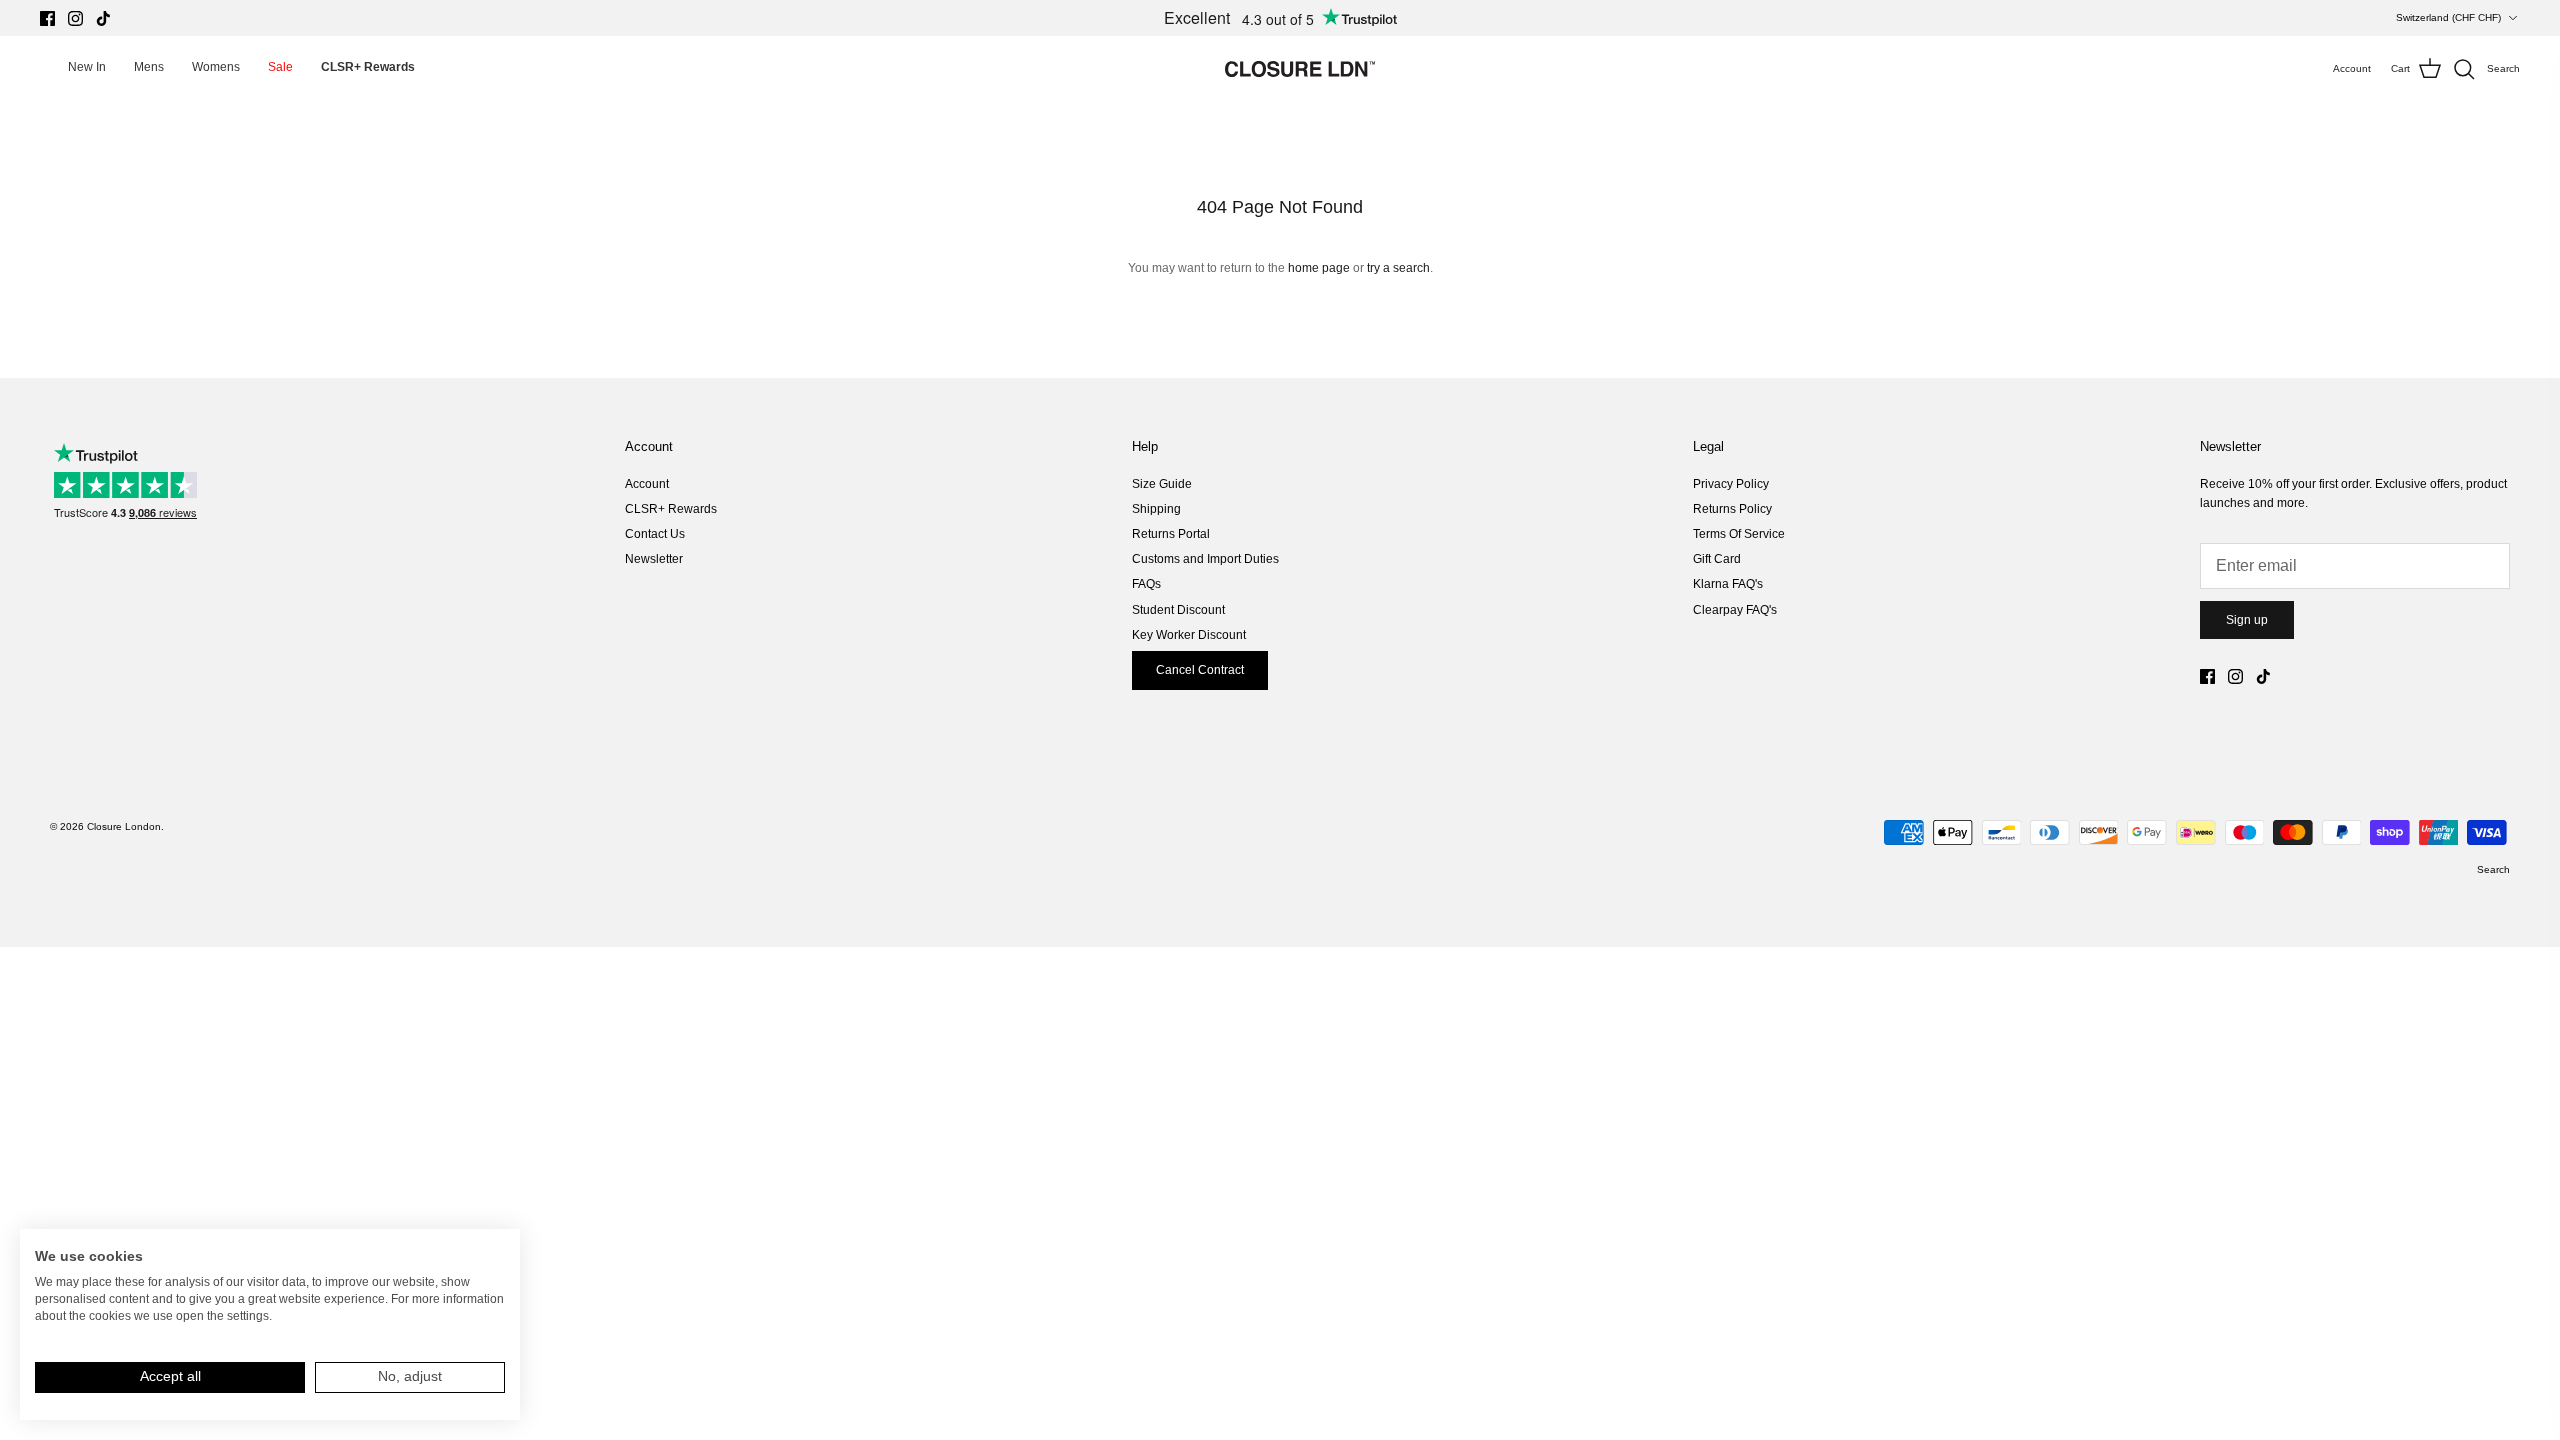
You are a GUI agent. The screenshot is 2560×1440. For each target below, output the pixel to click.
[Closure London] (1300, 69)
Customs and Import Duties (1205, 559)
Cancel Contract (1200, 670)
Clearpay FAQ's (1735, 610)
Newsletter (654, 559)
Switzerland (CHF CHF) (2448, 17)
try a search (1398, 268)
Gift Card (1717, 559)
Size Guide (1162, 484)
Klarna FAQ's (1728, 584)
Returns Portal (1171, 534)
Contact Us (655, 534)
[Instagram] (75, 18)
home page (1319, 268)
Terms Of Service (1739, 534)
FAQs (1146, 584)
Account (647, 484)
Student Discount (1178, 610)
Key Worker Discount (1189, 635)
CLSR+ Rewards (671, 509)
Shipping (1156, 509)
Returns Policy (1732, 509)
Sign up (2247, 620)
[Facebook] (47, 18)
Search (2493, 869)
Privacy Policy (1731, 484)
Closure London (124, 826)
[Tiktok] (103, 18)
